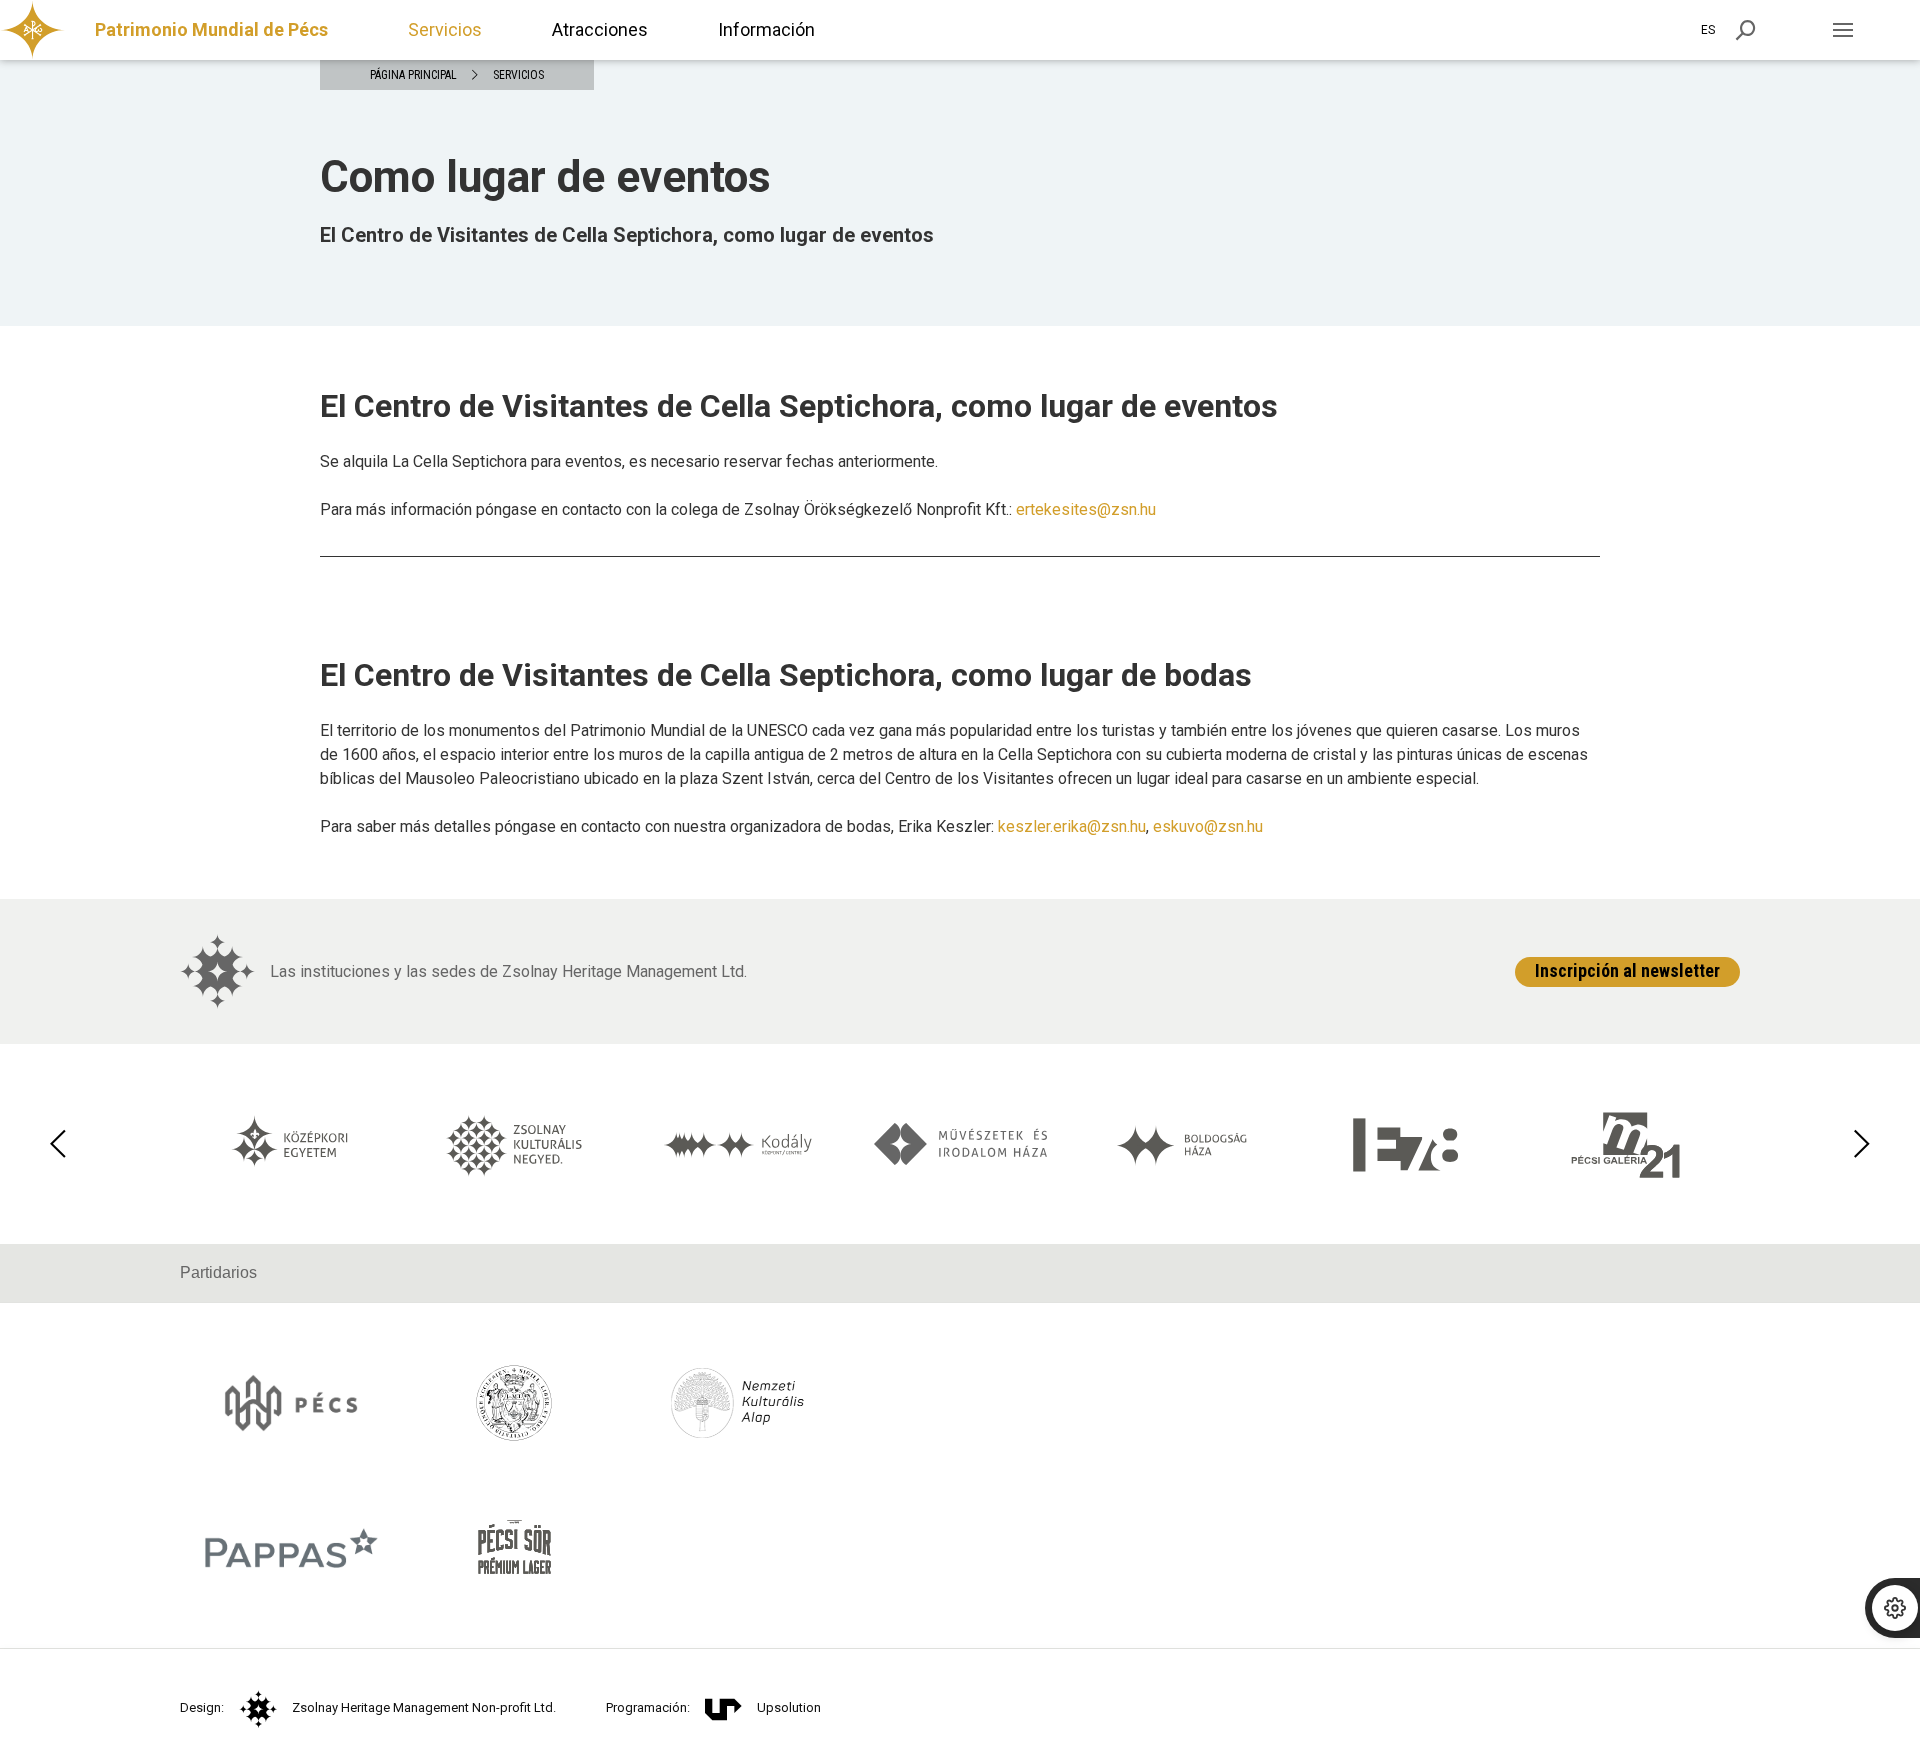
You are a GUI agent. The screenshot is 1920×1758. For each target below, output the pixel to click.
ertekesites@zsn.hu (1086, 509)
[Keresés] (1746, 30)
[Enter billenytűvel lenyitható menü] (1842, 30)
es (1708, 30)
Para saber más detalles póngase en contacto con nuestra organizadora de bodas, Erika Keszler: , (791, 826)
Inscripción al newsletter (1627, 970)
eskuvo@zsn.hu (1208, 826)
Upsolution (789, 1707)
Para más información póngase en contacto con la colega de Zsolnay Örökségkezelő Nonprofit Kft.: (738, 509)
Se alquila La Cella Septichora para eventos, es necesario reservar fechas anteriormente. (629, 461)
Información (766, 29)
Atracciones (600, 29)
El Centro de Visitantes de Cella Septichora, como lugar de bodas (786, 675)
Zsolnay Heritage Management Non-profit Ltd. (424, 1707)
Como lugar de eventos (545, 177)
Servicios (445, 29)
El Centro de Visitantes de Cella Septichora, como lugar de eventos (627, 235)
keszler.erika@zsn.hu (1072, 826)
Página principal (413, 75)
